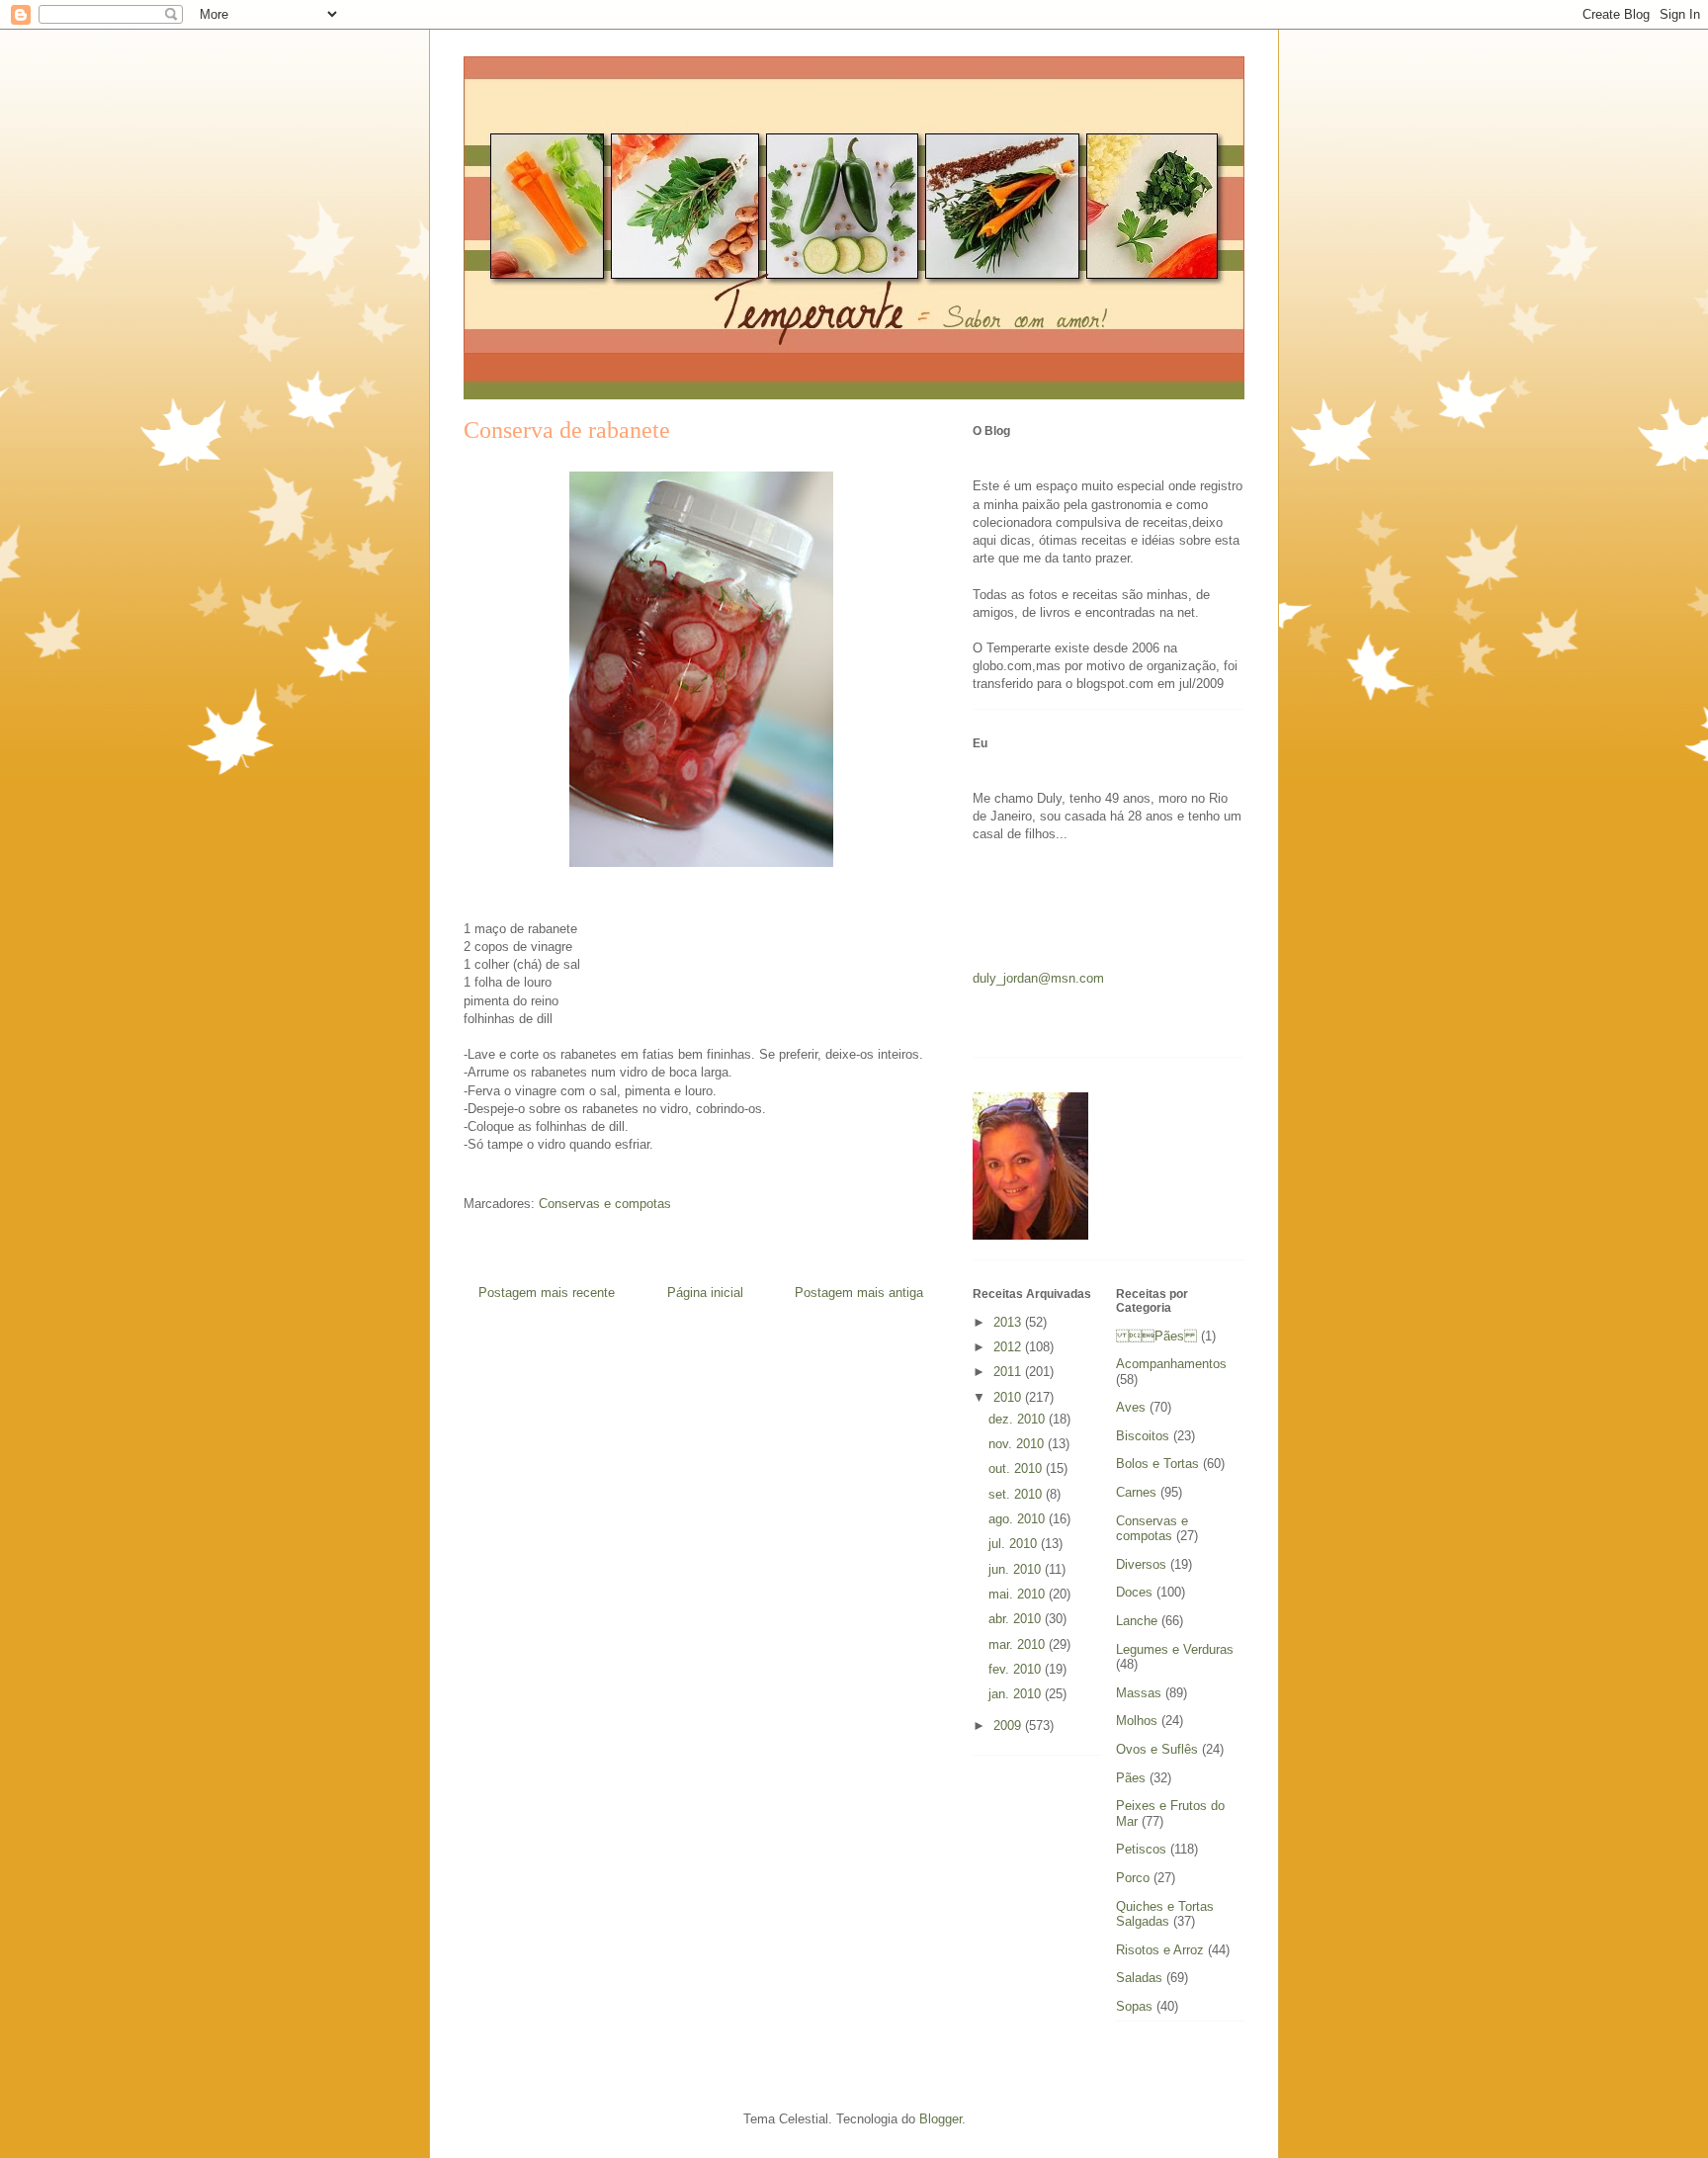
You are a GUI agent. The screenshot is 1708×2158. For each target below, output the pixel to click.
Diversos (1141, 1564)
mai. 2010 (1019, 1594)
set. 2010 (1017, 1494)
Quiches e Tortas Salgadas (1165, 1914)
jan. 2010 (1017, 1694)
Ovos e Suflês (1157, 1749)
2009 (1009, 1726)
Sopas (1134, 2006)
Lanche (1137, 1621)
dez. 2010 (1019, 1419)
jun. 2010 (1017, 1569)
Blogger (940, 2119)
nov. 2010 (1018, 1444)
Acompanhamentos (1171, 1364)
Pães (1156, 1336)
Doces (1134, 1592)
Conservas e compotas (605, 1204)
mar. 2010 (1019, 1644)
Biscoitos (1143, 1436)
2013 (1009, 1322)
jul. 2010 (1015, 1544)
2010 (1009, 1397)
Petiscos (1141, 1849)
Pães (1131, 1778)
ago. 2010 (1019, 1519)
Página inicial (705, 1293)
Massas (1139, 1693)
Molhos (1137, 1721)
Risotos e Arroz (1160, 1950)
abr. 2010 (1017, 1619)
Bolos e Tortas (1157, 1464)
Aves (1131, 1407)
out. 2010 (1017, 1468)
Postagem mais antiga (859, 1293)
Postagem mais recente (547, 1293)
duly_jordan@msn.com (1038, 978)
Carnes (1136, 1492)
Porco (1133, 1878)
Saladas (1139, 1978)
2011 (1009, 1372)
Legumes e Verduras (1175, 1649)
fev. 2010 (1017, 1669)
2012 (1009, 1347)
